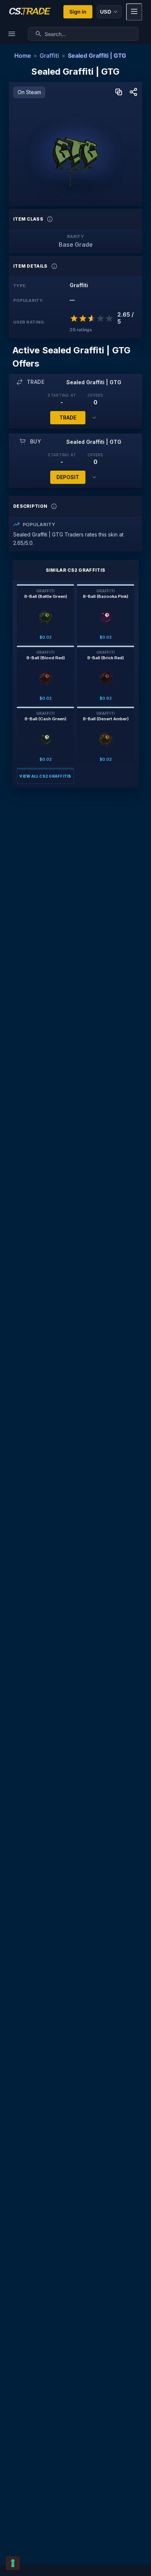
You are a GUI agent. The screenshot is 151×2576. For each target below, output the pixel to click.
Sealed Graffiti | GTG (97, 56)
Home (23, 56)
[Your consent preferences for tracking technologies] (13, 2563)
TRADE (68, 418)
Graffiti (49, 56)
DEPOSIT (68, 477)
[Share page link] (133, 92)
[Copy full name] (119, 92)
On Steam (29, 92)
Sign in (78, 12)
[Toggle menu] (134, 12)
